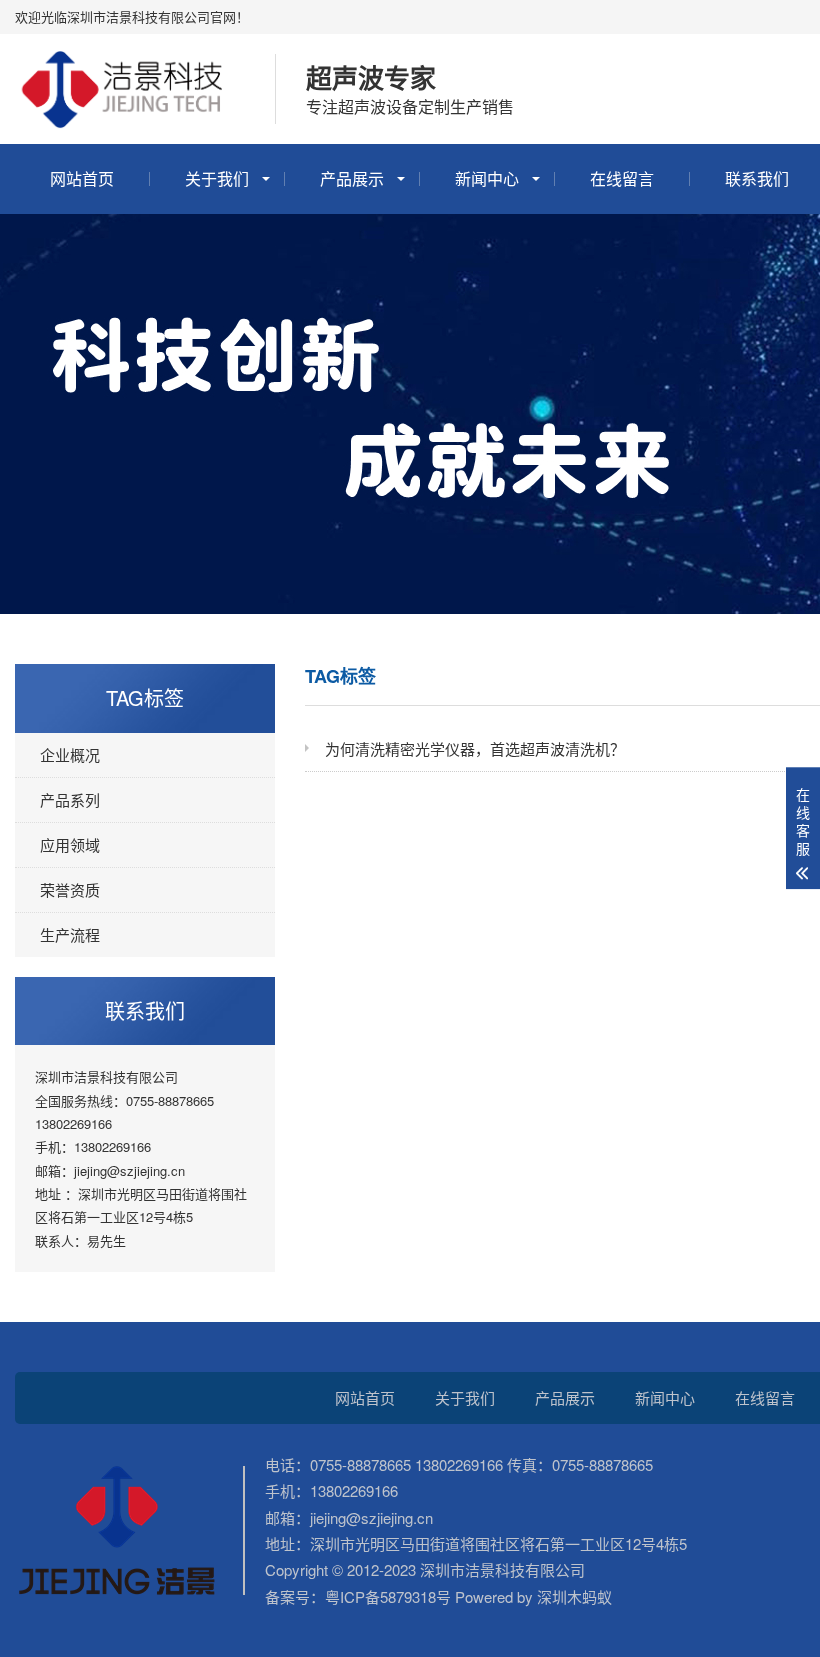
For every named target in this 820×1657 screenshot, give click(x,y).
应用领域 (70, 844)
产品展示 (352, 178)
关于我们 (217, 178)
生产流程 (70, 934)
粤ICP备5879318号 (388, 1596)
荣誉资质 (70, 889)
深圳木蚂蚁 (572, 1596)
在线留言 (622, 178)
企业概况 (70, 754)
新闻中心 (487, 178)
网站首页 (82, 178)
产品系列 (70, 799)
